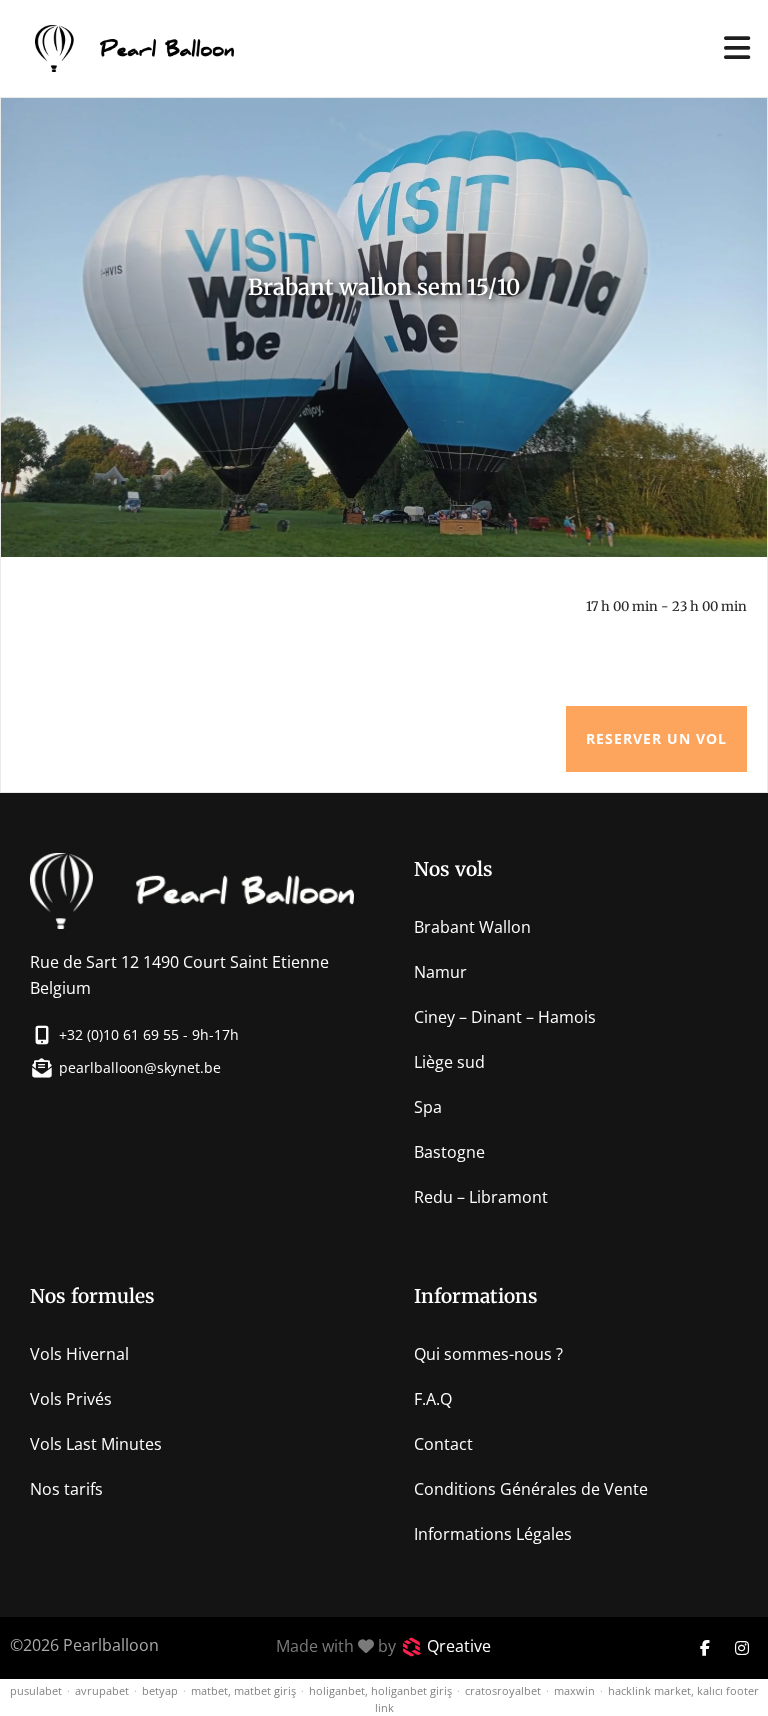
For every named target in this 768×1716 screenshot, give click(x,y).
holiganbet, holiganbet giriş (380, 1690)
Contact (443, 1444)
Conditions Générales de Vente (531, 1489)
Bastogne (449, 1152)
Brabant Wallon (472, 927)
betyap (160, 1690)
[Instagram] (742, 1648)
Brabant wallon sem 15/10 (384, 287)
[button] (737, 48)
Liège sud (449, 1062)
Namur (440, 972)
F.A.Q (433, 1399)
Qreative (459, 1646)
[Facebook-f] (705, 1648)
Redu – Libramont (481, 1197)
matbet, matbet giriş (243, 1690)
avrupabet (102, 1690)
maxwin (574, 1690)
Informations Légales (493, 1534)
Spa (428, 1107)
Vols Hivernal (79, 1354)
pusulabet (36, 1690)
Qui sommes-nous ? (488, 1354)
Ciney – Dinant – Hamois (505, 1017)
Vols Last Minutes (96, 1444)
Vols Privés (71, 1399)
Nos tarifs (66, 1489)
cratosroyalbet (503, 1690)
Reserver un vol (656, 738)
